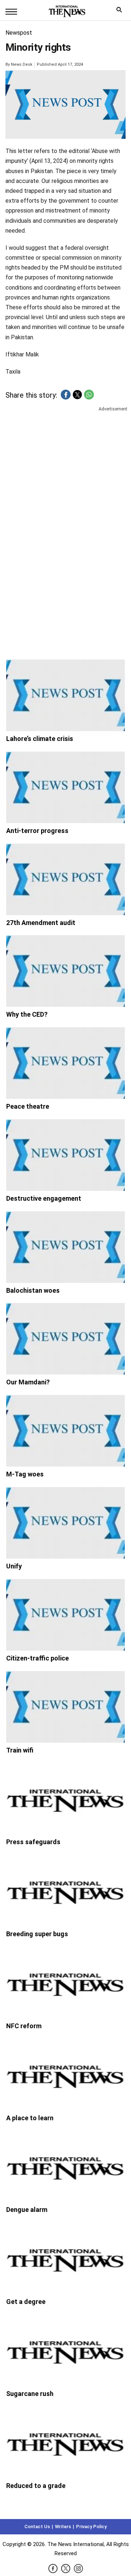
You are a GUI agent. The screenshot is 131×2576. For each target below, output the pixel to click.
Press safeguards (33, 1842)
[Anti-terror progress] (66, 787)
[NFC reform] (66, 1983)
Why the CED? (27, 1014)
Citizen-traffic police (37, 1658)
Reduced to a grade (36, 2486)
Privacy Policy (91, 2527)
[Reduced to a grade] (66, 2442)
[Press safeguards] (66, 1799)
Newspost (19, 33)
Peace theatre (28, 1106)
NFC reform (24, 2026)
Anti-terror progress (37, 831)
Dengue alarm (27, 2210)
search (121, 12)
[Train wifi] (66, 1707)
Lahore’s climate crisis (40, 739)
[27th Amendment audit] (66, 879)
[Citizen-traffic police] (66, 1615)
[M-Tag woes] (66, 1431)
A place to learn (30, 2118)
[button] (66, 395)
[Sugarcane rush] (66, 2350)
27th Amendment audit (41, 923)
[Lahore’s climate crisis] (66, 695)
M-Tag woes (25, 1474)
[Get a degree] (66, 2258)
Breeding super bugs (37, 1934)
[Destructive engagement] (66, 1155)
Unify (14, 1566)
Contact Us (37, 2527)
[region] (65, 470)
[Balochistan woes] (66, 1247)
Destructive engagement (44, 1198)
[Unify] (66, 1523)
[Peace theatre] (66, 1063)
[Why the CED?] (66, 971)
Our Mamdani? (28, 1382)
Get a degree (26, 2302)
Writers (63, 2527)
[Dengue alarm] (66, 2166)
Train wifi (20, 1750)
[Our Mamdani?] (66, 1339)
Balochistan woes (33, 1290)
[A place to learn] (66, 2075)
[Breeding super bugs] (66, 1891)
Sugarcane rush (30, 2394)
